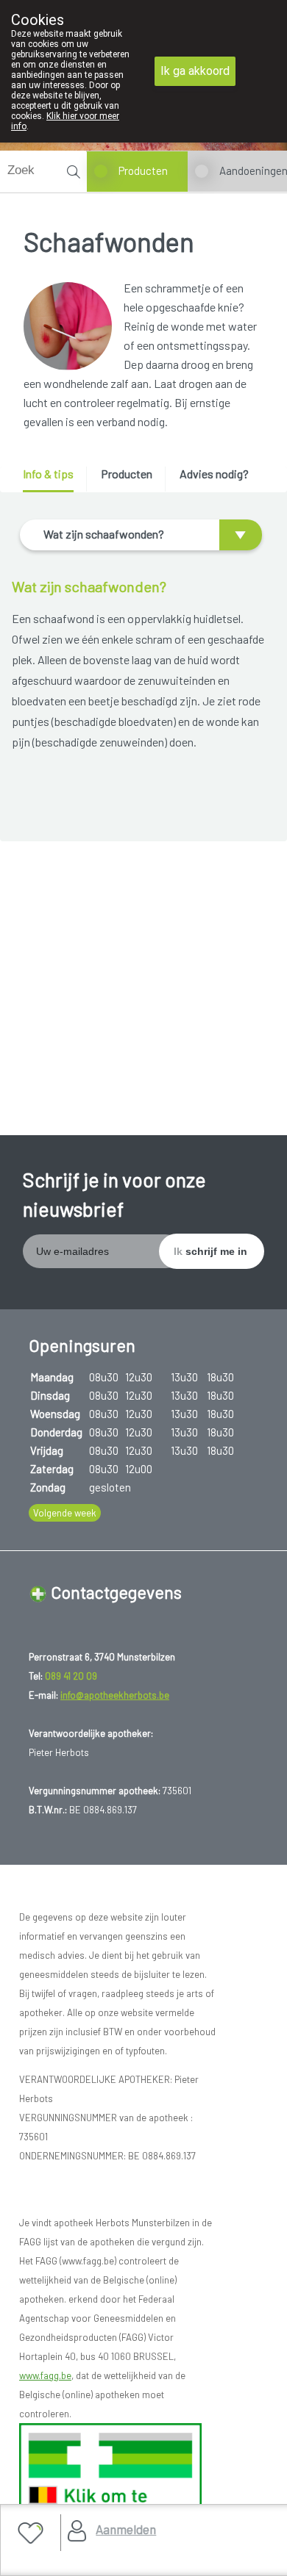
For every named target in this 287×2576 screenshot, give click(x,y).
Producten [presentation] (127, 474)
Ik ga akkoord (195, 71)
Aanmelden (126, 2529)
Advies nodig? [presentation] (214, 474)
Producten (143, 170)
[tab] (53, 479)
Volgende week (65, 1513)
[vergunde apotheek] (110, 2497)
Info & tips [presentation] (48, 474)
